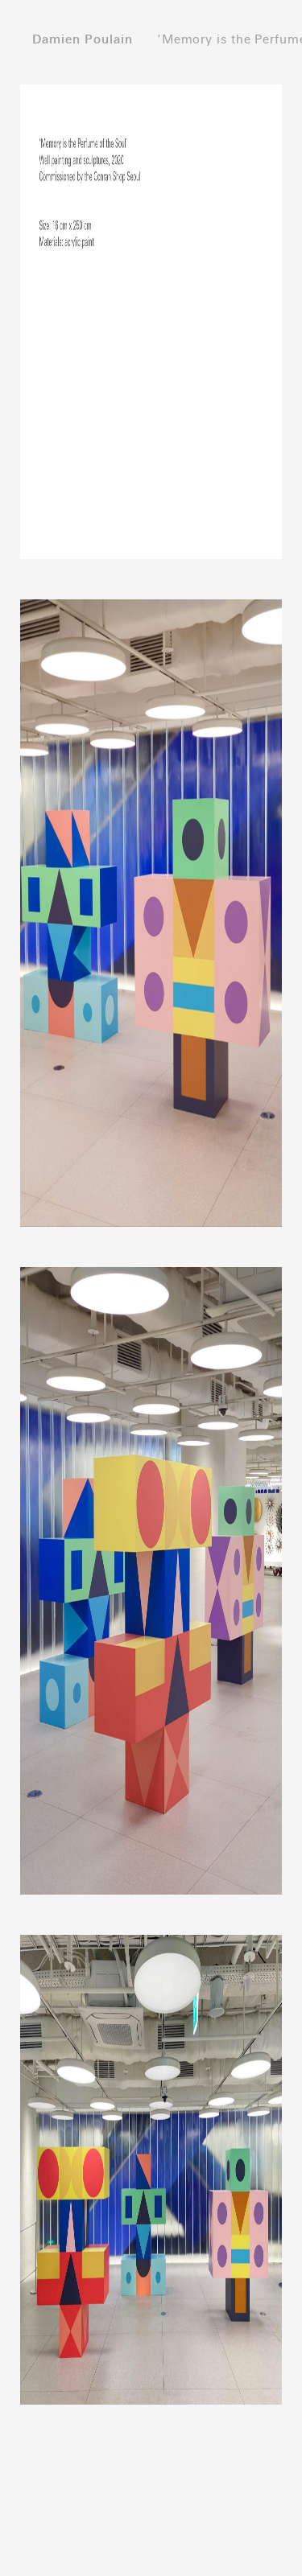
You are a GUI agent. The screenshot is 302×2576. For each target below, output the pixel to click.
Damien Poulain (83, 39)
